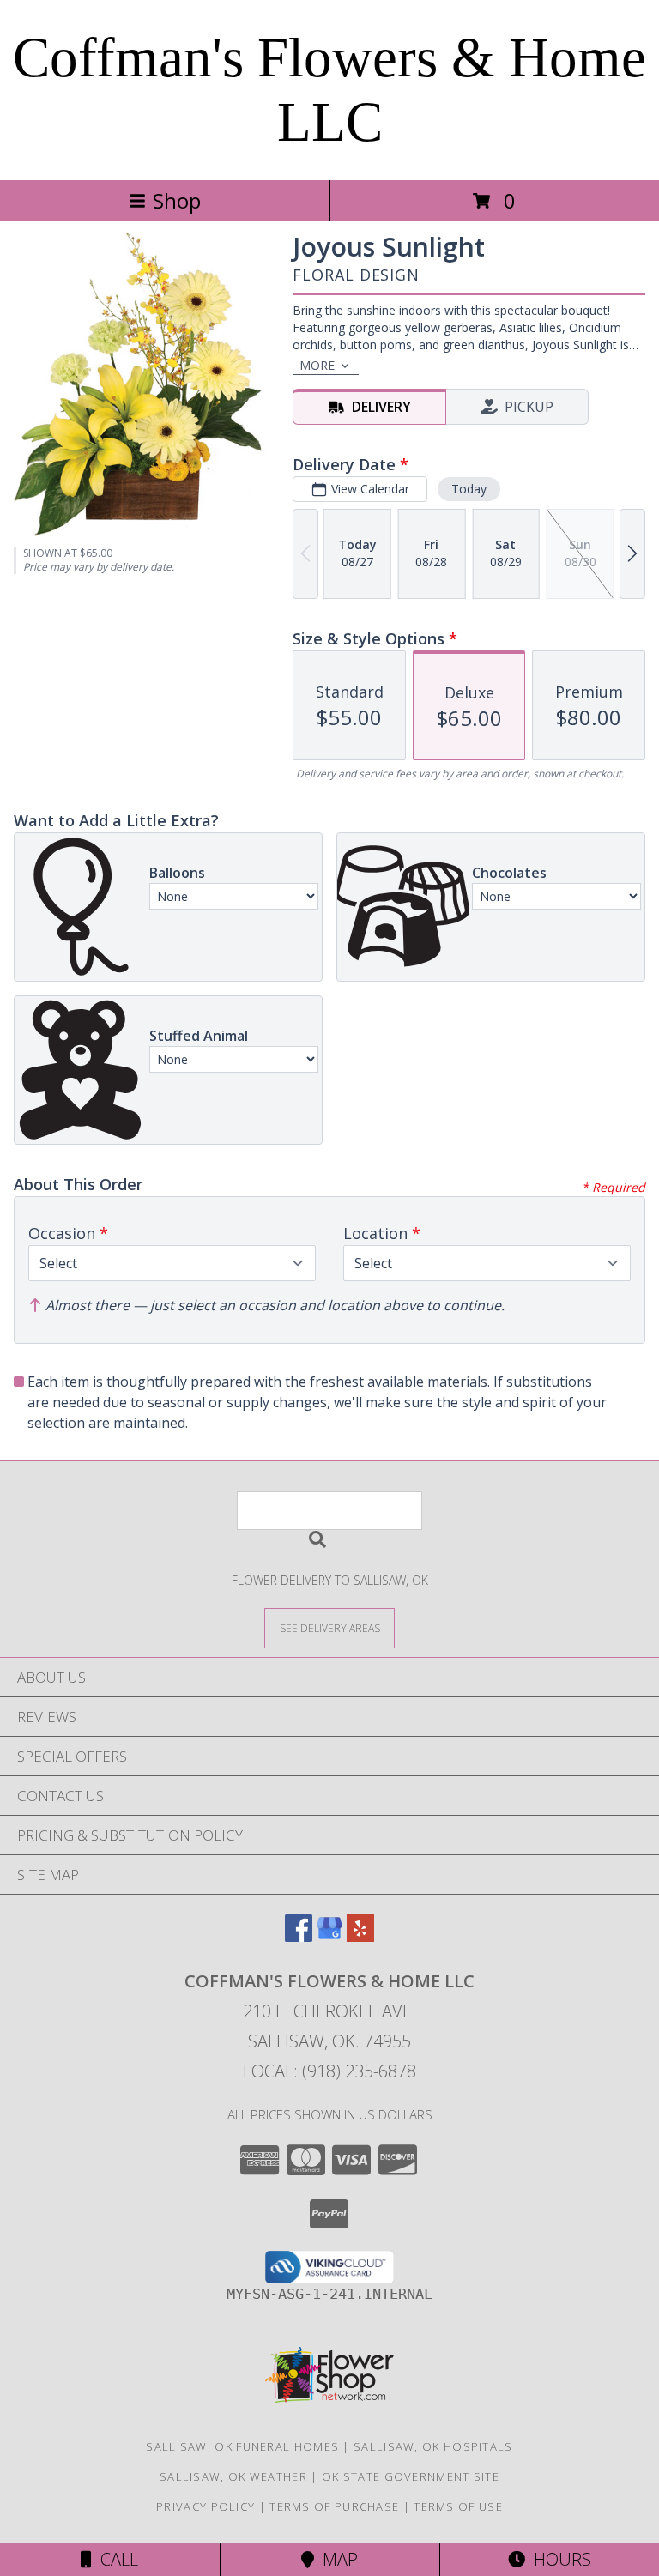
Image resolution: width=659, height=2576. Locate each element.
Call (115, 2559)
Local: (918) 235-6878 (329, 2071)
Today (469, 489)
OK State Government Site (411, 2476)
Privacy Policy (206, 2506)
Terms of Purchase (334, 2506)
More (317, 365)
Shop (177, 200)
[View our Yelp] (360, 1936)
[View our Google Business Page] (329, 1936)
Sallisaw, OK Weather (233, 2476)
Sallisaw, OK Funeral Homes (242, 2446)
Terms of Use (458, 2506)
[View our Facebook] (299, 1936)
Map (336, 2559)
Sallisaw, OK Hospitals (433, 2446)
